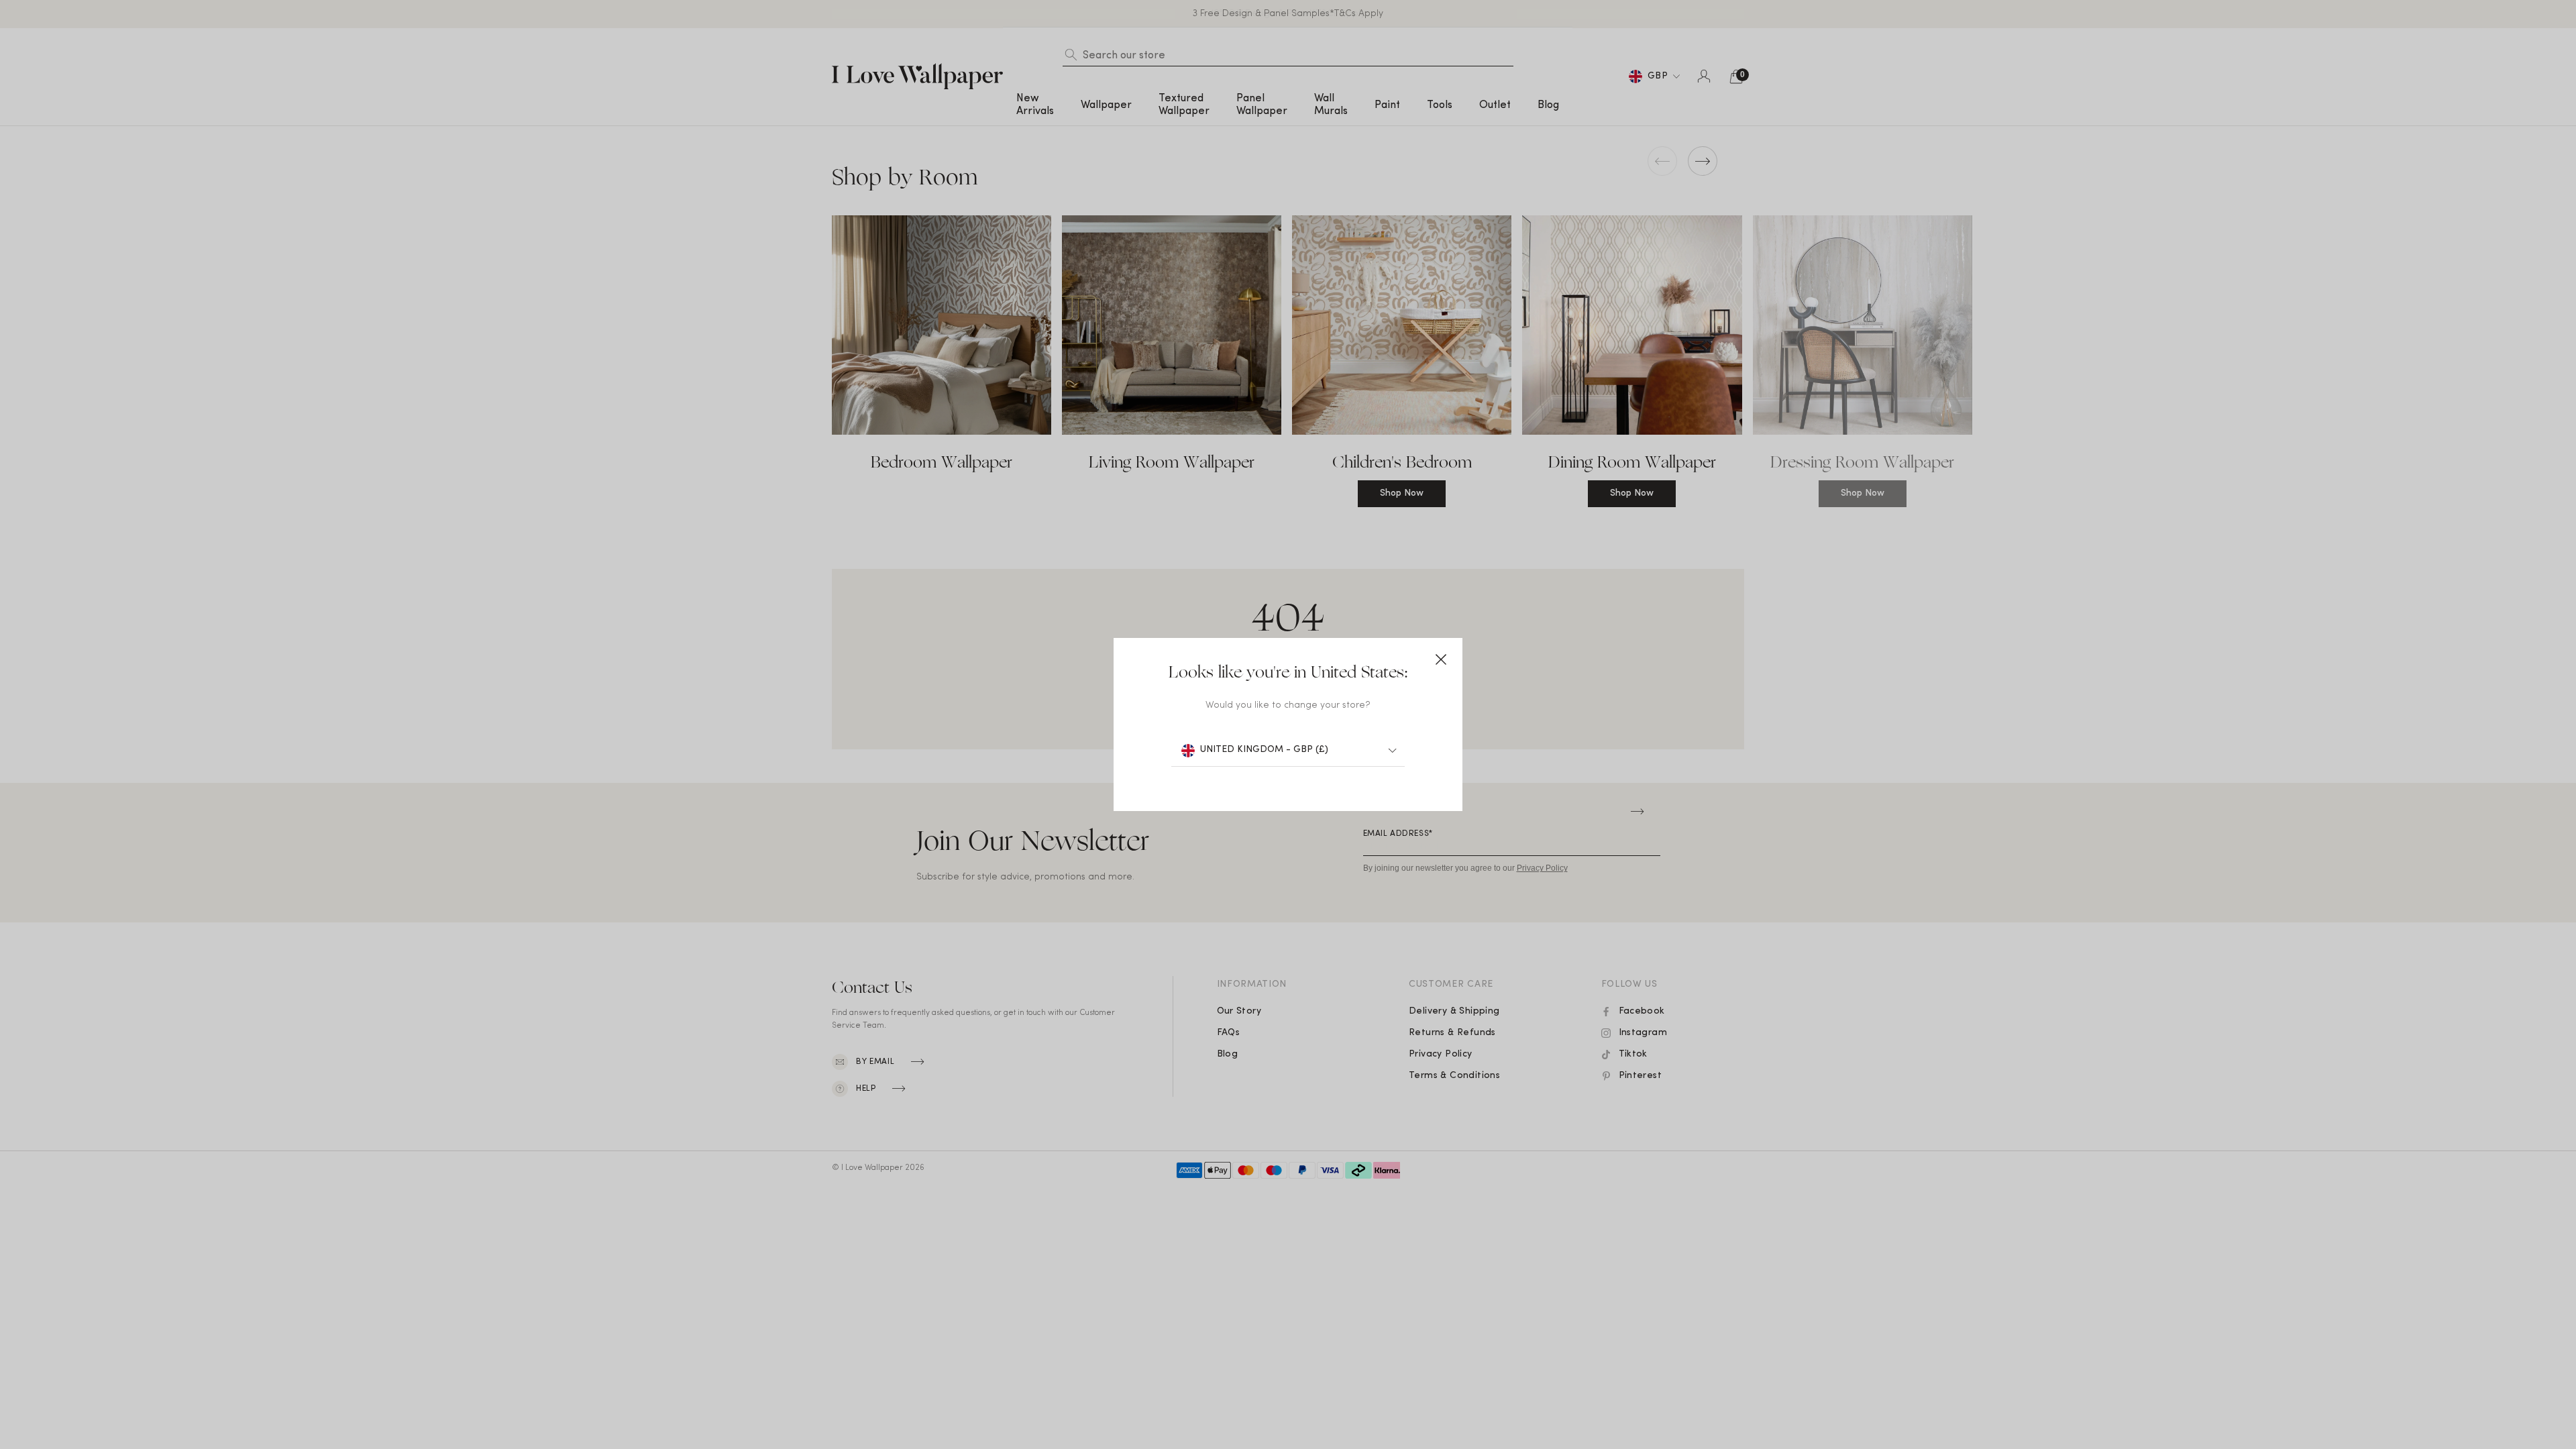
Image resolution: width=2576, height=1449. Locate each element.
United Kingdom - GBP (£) (1264, 750)
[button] (1441, 659)
